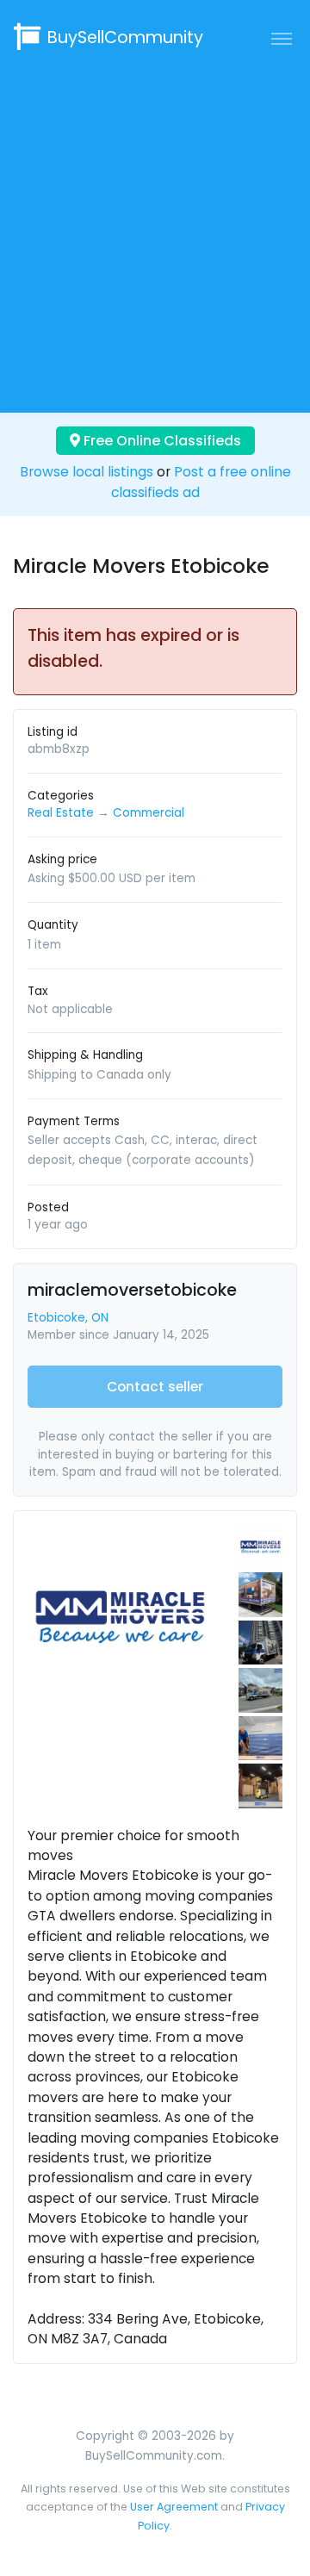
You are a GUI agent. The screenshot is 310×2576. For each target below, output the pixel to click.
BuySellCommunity (125, 37)
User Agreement (174, 2507)
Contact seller (155, 1387)
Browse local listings (87, 472)
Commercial (149, 813)
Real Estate (61, 813)
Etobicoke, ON (68, 1318)
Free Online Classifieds (161, 441)
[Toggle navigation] (282, 38)
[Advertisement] (155, 230)
